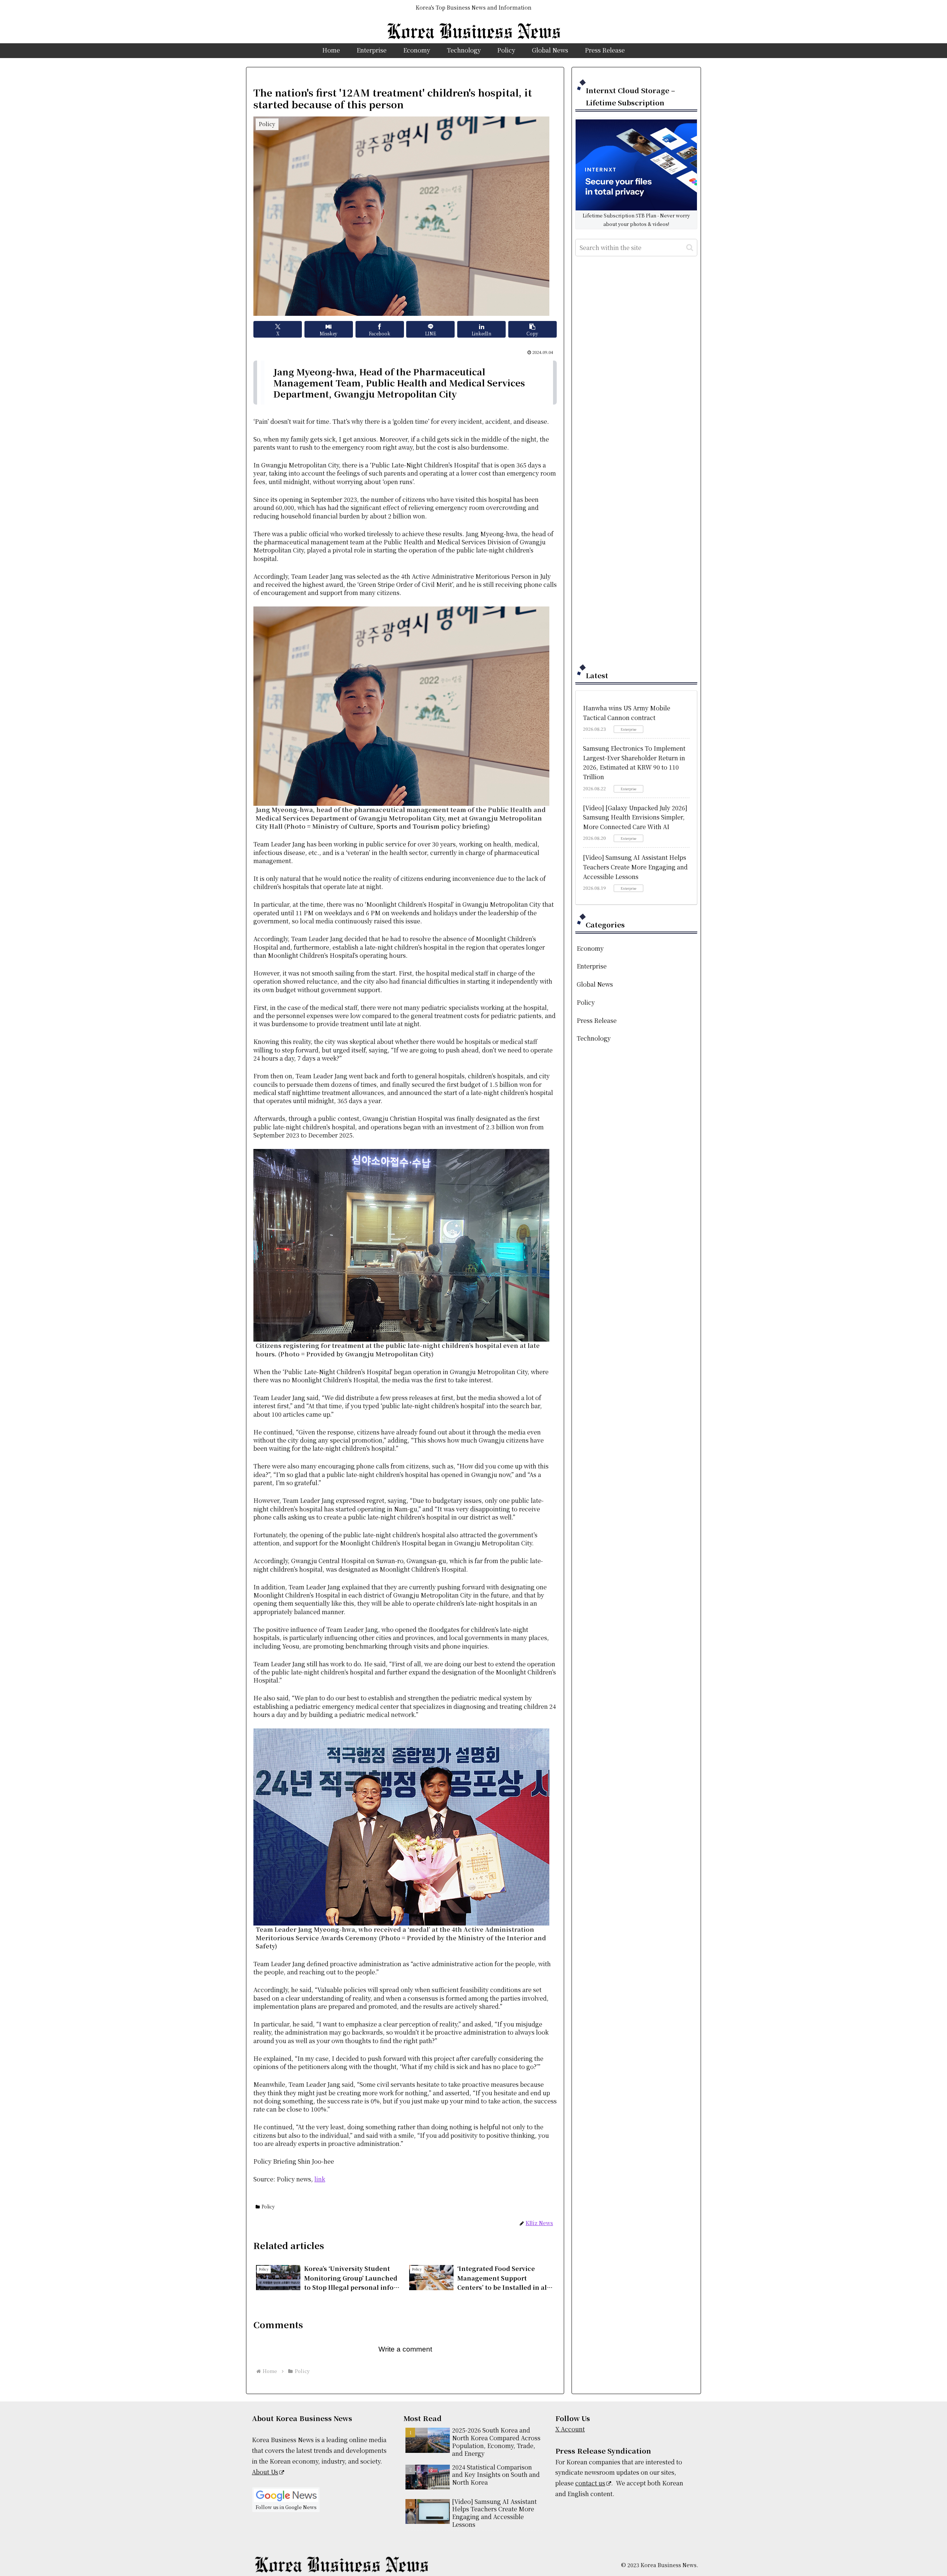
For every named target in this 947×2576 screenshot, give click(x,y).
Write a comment (405, 2349)
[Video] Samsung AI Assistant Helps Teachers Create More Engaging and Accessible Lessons (635, 867)
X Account (570, 2429)
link (320, 2179)
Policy (268, 2206)
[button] (533, 329)
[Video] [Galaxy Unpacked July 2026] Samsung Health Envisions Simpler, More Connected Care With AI (635, 817)
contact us (590, 2483)
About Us (265, 2472)
